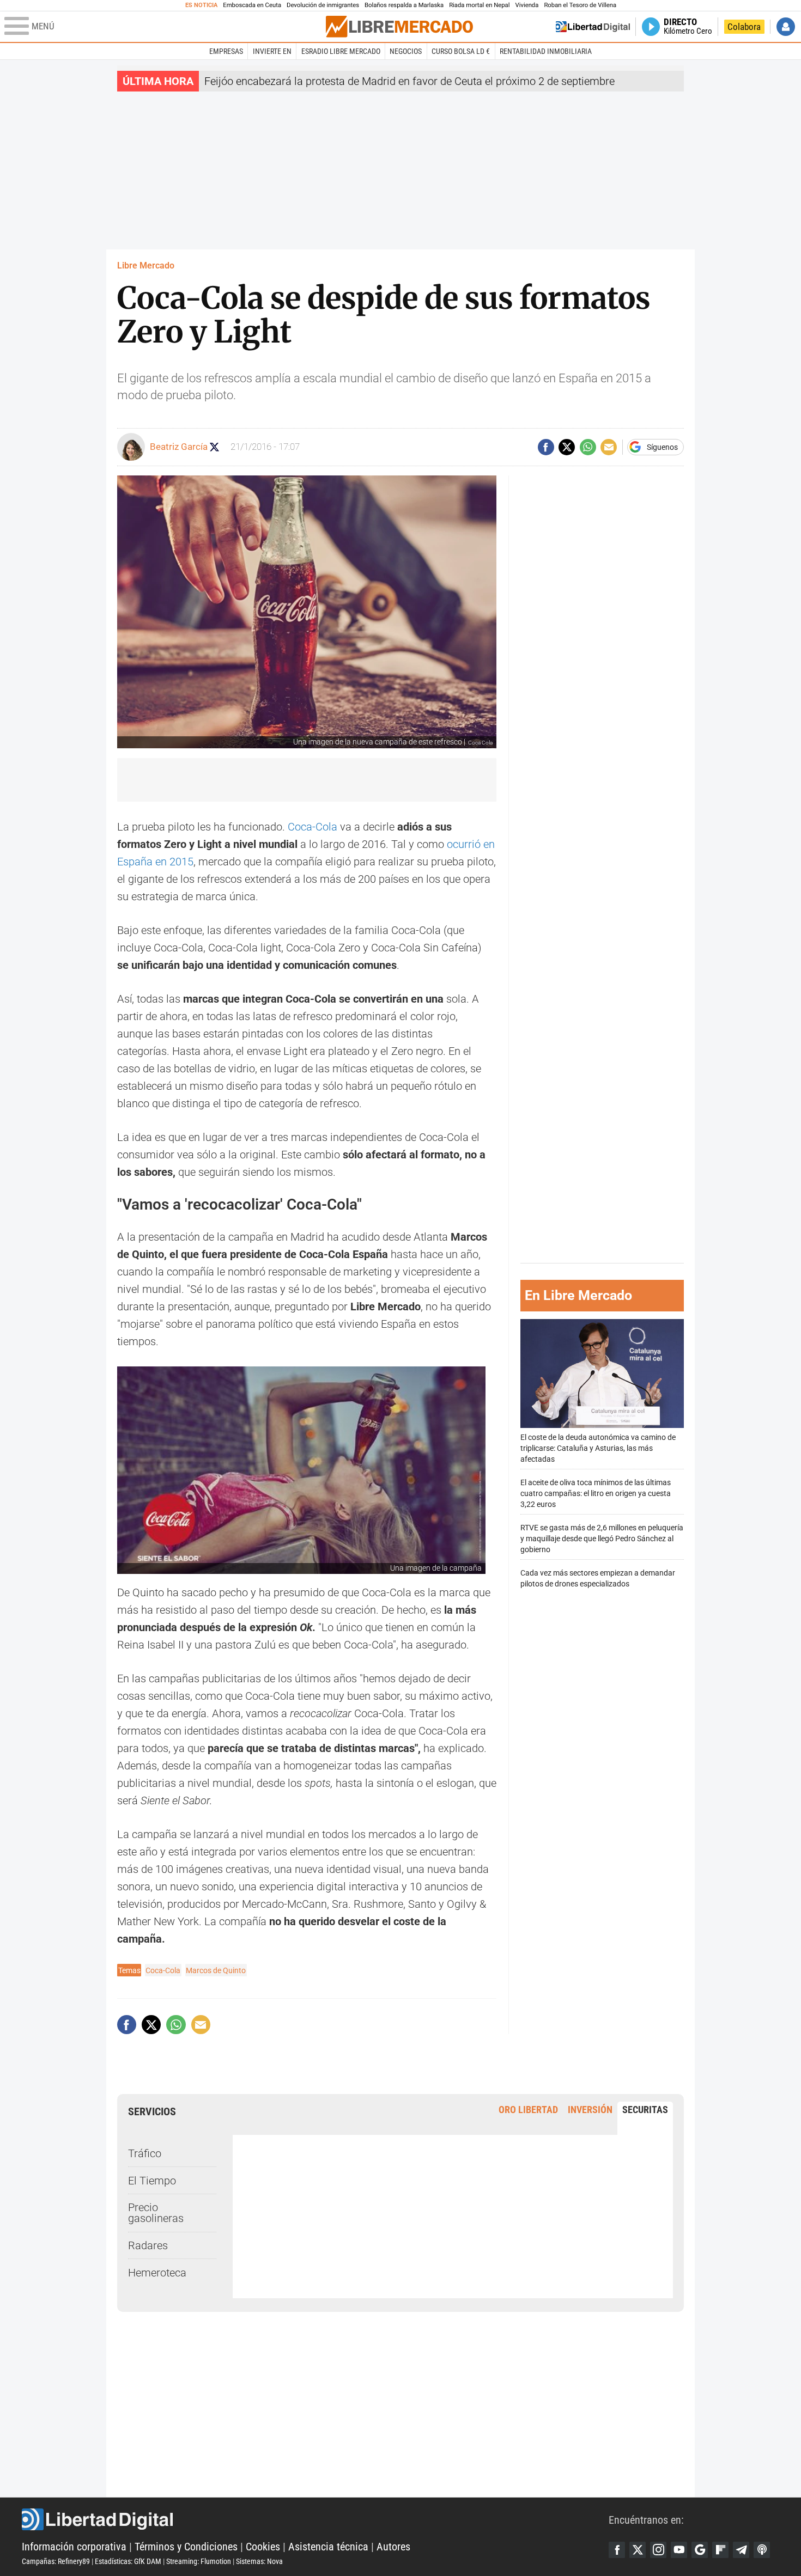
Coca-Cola (312, 827)
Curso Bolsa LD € (461, 51)
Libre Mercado (146, 265)
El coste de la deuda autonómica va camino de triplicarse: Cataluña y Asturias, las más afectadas (598, 1448)
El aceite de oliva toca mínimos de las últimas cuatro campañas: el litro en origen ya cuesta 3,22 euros (596, 1493)
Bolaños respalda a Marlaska (404, 5)
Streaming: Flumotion (199, 2561)
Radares (148, 2245)
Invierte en (272, 51)
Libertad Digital (315, 2519)
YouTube (679, 2550)
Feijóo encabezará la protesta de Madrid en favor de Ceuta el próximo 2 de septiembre (409, 81)
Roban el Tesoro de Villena (580, 5)
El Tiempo (152, 2181)
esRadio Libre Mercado (341, 51)
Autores (393, 2547)
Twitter (638, 2550)
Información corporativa (74, 2547)
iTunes (762, 2550)
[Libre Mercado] (399, 26)
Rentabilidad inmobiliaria (546, 51)
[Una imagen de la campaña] (301, 1470)
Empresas (226, 51)
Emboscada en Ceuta (252, 5)
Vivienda (527, 5)
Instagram (658, 2550)
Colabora (744, 27)
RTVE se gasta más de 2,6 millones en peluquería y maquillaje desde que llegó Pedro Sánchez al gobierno (602, 1538)
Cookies (263, 2547)
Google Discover (700, 2550)
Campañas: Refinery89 (56, 2561)
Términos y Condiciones (186, 2547)
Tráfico (145, 2153)
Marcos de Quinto (216, 1970)
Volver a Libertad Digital (593, 27)
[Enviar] (588, 447)
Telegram (741, 2550)
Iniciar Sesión (786, 27)
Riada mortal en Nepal (479, 5)
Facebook (617, 2550)
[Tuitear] (567, 447)
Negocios (406, 51)
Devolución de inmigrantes (323, 5)
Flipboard (720, 2550)
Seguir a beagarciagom (214, 447)
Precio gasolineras (156, 2213)
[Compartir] (546, 447)
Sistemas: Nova (259, 2561)
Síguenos (662, 447)
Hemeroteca (157, 2273)
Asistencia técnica (328, 2547)
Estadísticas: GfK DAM (128, 2561)
